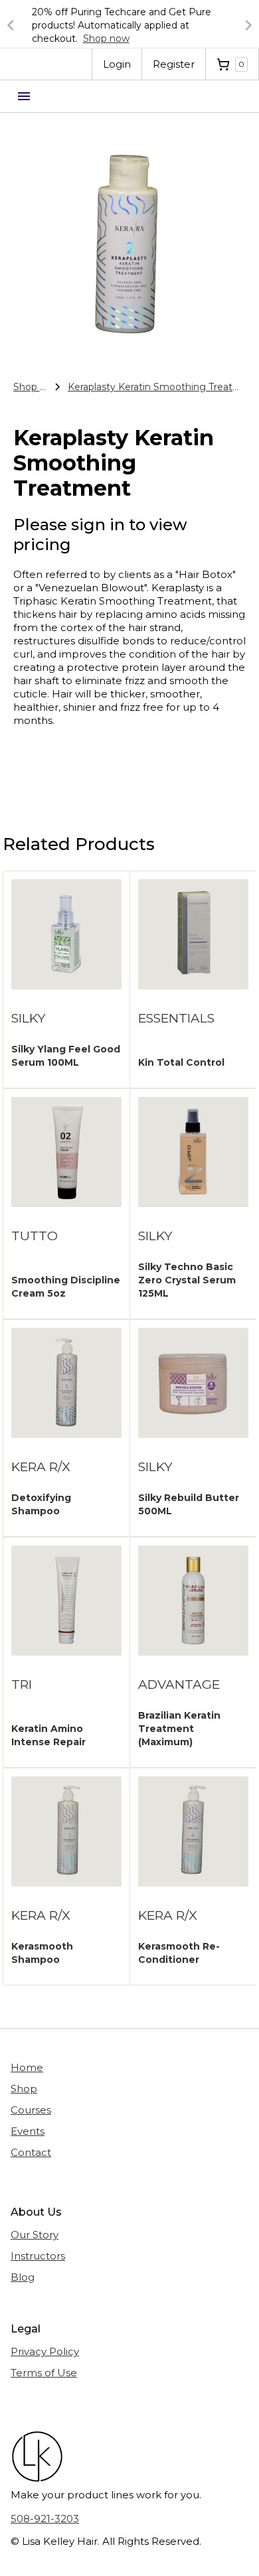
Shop (24, 2089)
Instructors (38, 2256)
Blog (23, 2277)
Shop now (106, 38)
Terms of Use (44, 2373)
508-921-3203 (45, 2519)
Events (28, 2131)
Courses (31, 2110)
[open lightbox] (129, 236)
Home (27, 2067)
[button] (27, 25)
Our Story (35, 2235)
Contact (31, 2152)
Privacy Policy (45, 2351)
